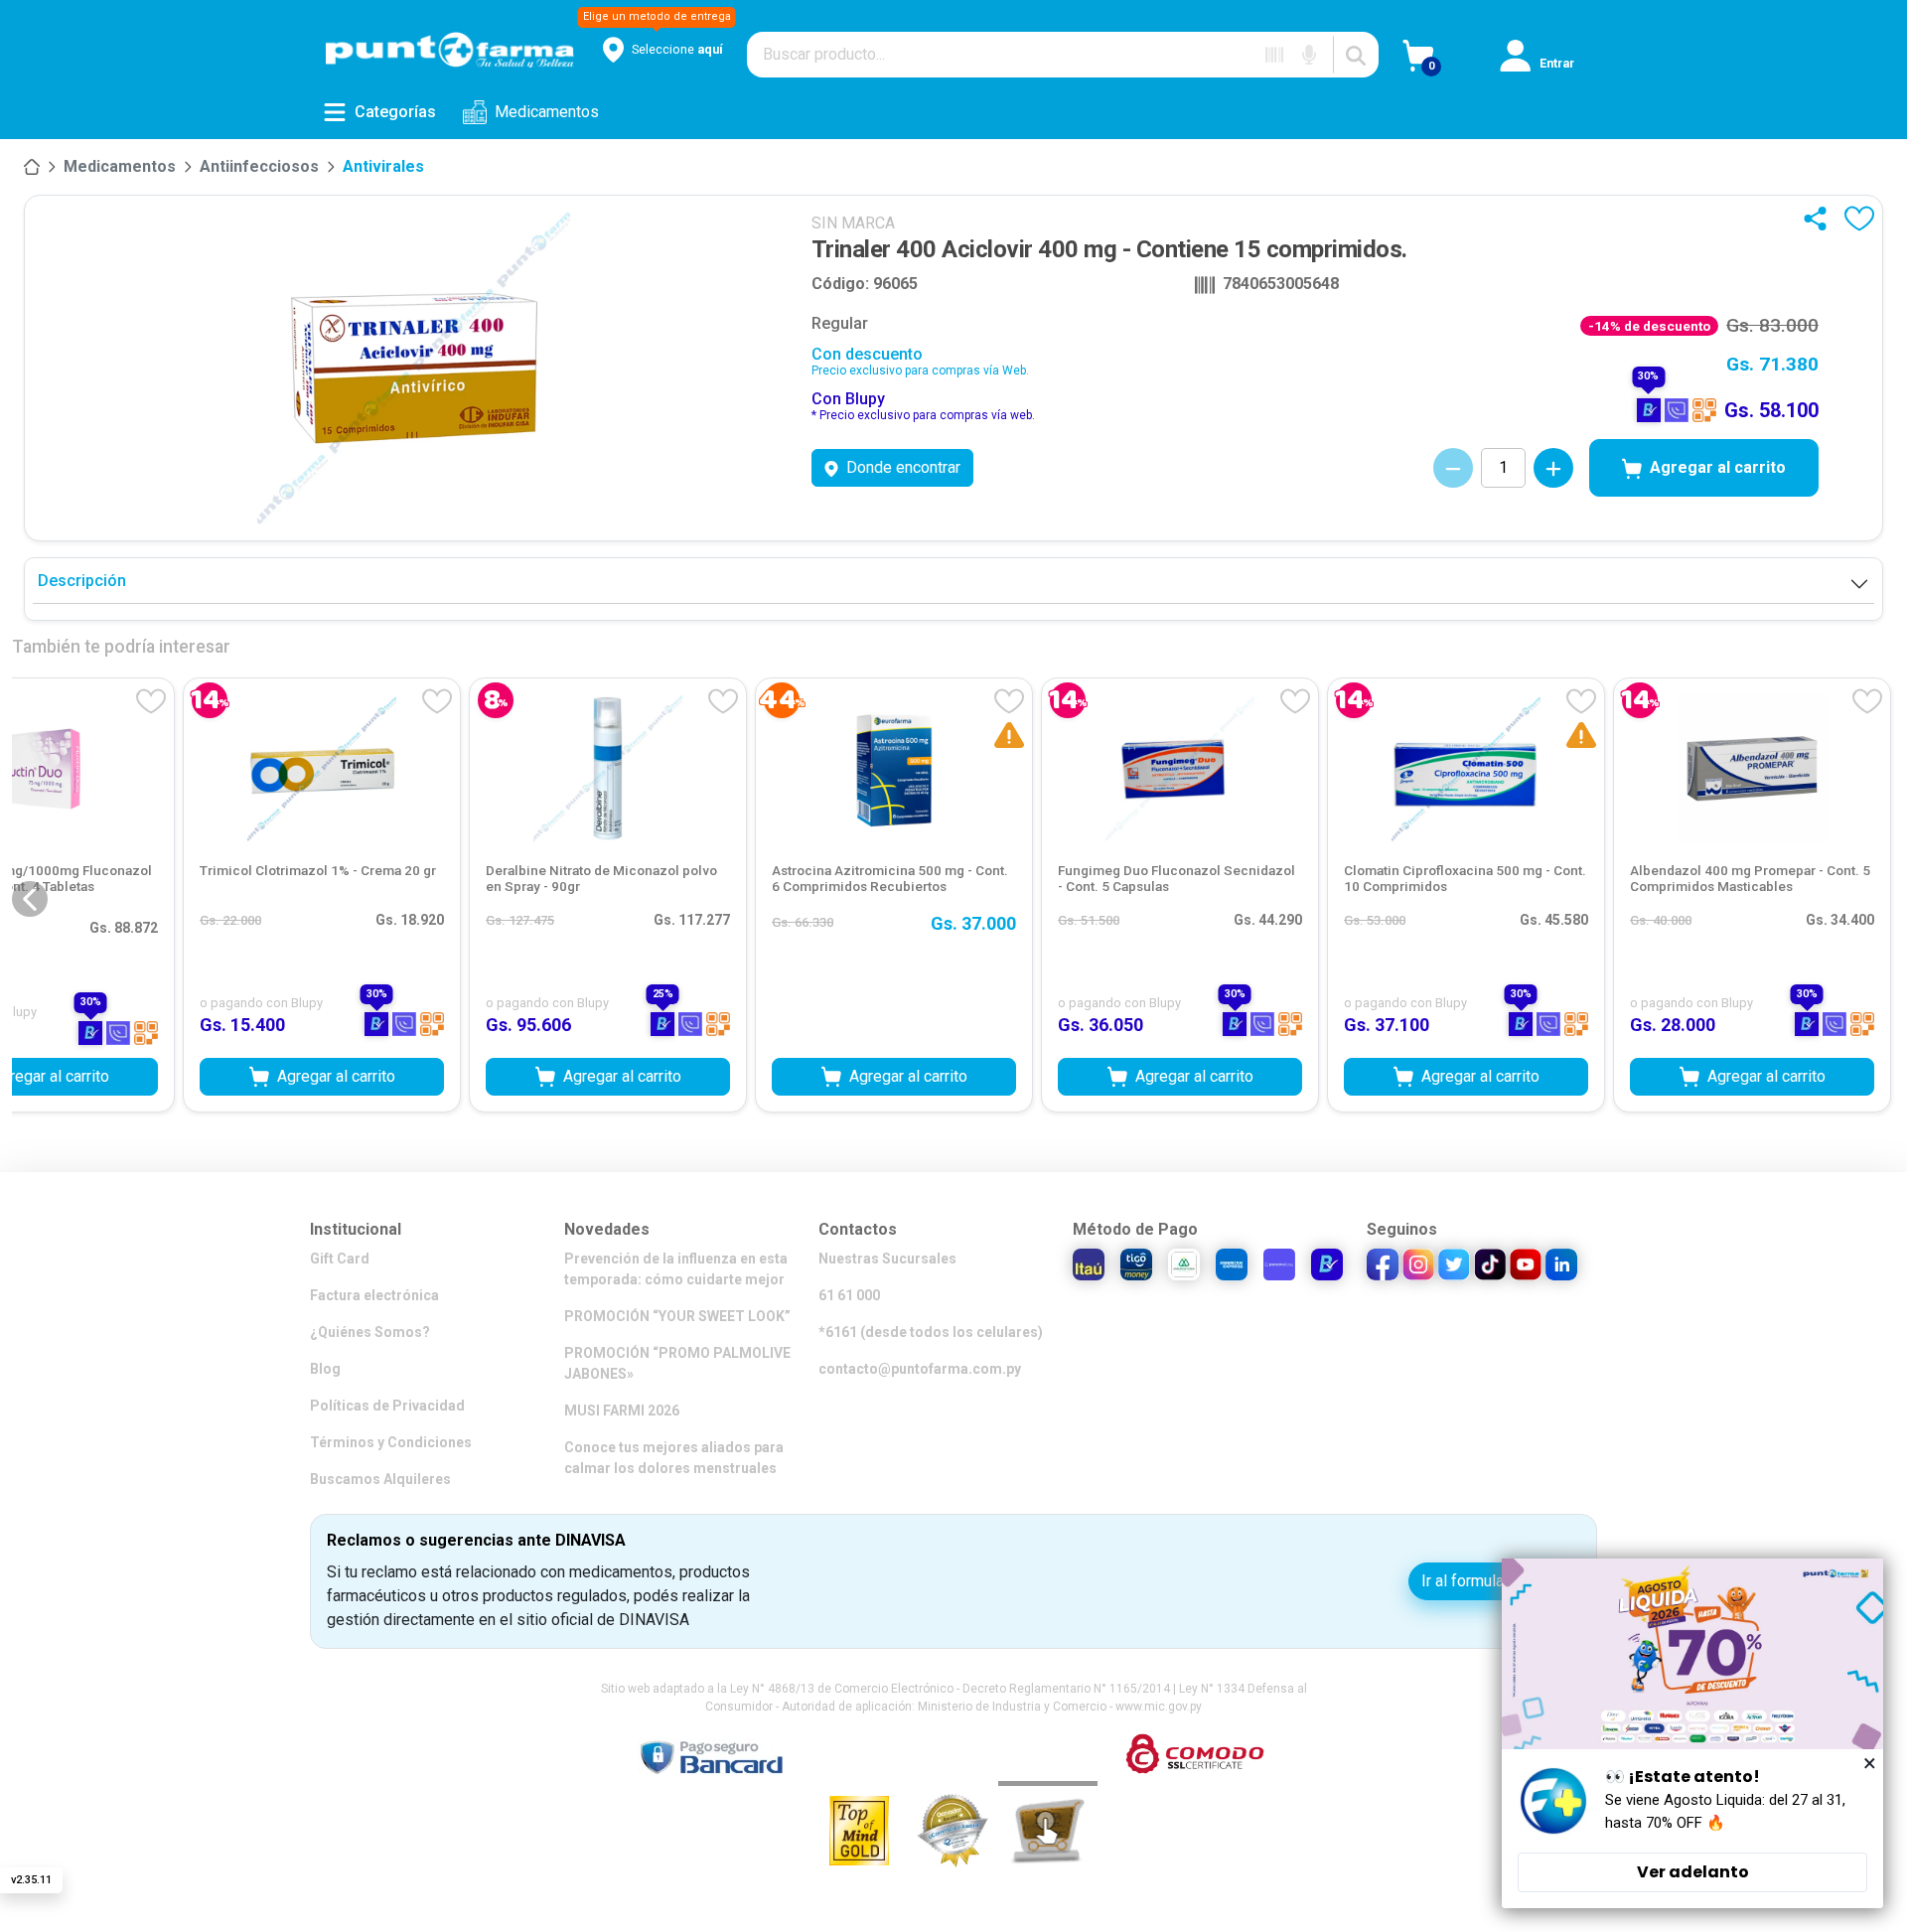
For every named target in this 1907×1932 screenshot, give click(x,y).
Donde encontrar (903, 467)
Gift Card (340, 1259)
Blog (325, 1369)
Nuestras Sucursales (887, 1259)
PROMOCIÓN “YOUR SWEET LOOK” (677, 1316)
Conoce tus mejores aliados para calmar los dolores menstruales (674, 1458)
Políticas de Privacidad (387, 1406)
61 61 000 (849, 1295)
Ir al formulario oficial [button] (1494, 1581)
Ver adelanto (1693, 1872)
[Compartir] (1820, 219)
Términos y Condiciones (391, 1442)
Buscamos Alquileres (380, 1479)
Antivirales (383, 166)
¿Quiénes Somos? (370, 1332)
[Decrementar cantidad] (1453, 468)
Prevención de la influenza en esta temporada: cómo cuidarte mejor (676, 1269)
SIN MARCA (853, 223)
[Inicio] (32, 167)
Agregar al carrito (1718, 467)
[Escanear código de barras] (1274, 55)
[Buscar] (1356, 55)
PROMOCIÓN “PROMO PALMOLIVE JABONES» (677, 1363)
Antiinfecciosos (259, 166)
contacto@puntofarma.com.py (920, 1369)
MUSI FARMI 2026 (622, 1411)
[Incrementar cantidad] (1553, 468)
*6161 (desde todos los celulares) (931, 1332)
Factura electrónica (374, 1295)
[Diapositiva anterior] (30, 899)
